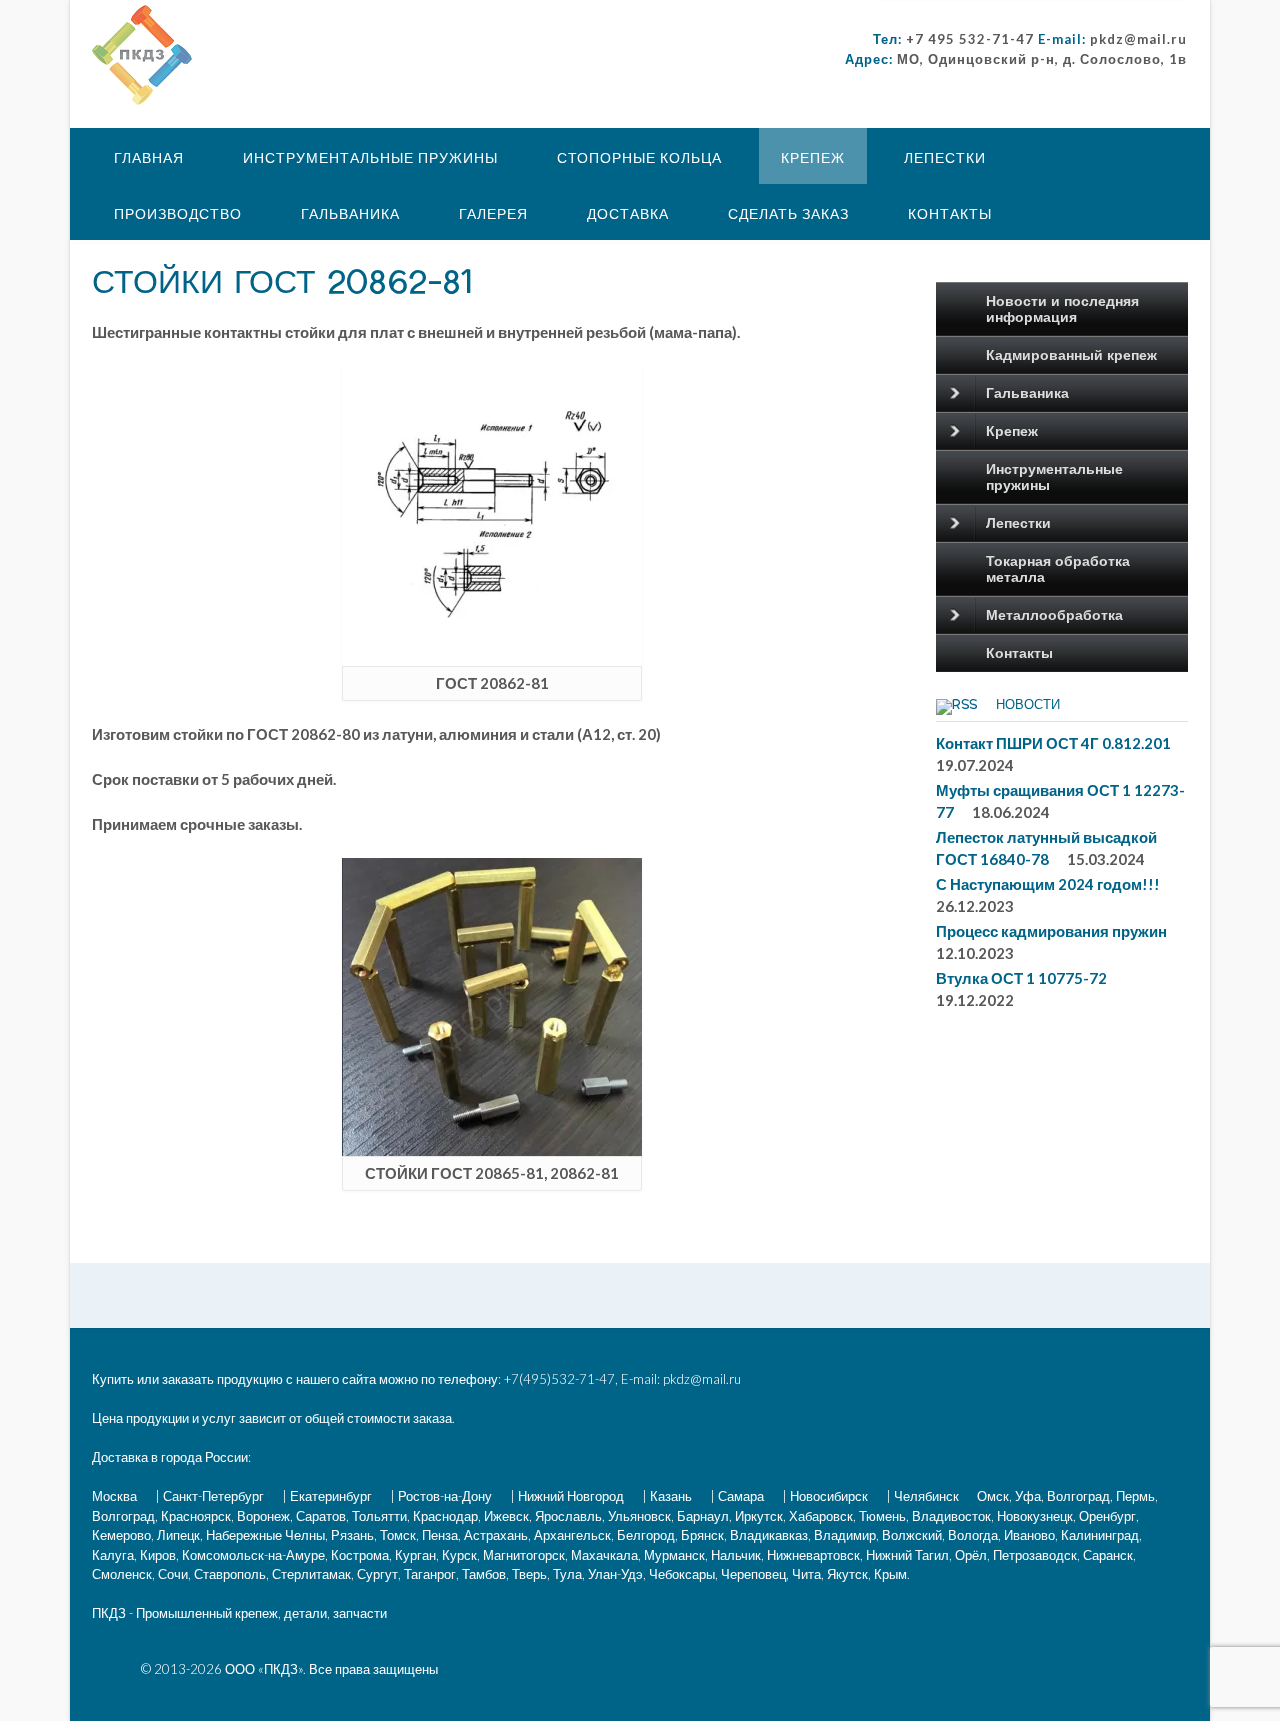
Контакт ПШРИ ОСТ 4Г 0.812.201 (1053, 743)
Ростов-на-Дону (445, 1496)
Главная (149, 157)
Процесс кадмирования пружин (1051, 931)
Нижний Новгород (571, 1496)
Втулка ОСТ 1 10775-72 (1021, 978)
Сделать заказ (788, 213)
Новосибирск (829, 1496)
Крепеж (813, 157)
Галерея (493, 213)
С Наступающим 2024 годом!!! (1048, 884)
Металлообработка (1054, 615)
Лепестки (945, 157)
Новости (1028, 705)
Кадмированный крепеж (1071, 355)
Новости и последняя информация (1062, 309)
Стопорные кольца (639, 157)
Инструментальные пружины (370, 157)
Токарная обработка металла (1058, 569)
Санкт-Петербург (213, 1496)
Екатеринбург (331, 1496)
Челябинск (926, 1496)
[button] (142, 55)
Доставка (628, 213)
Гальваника (350, 213)
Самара (741, 1496)
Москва (114, 1496)
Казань (671, 1496)
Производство (178, 213)
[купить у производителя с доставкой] (142, 55)
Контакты (950, 213)
